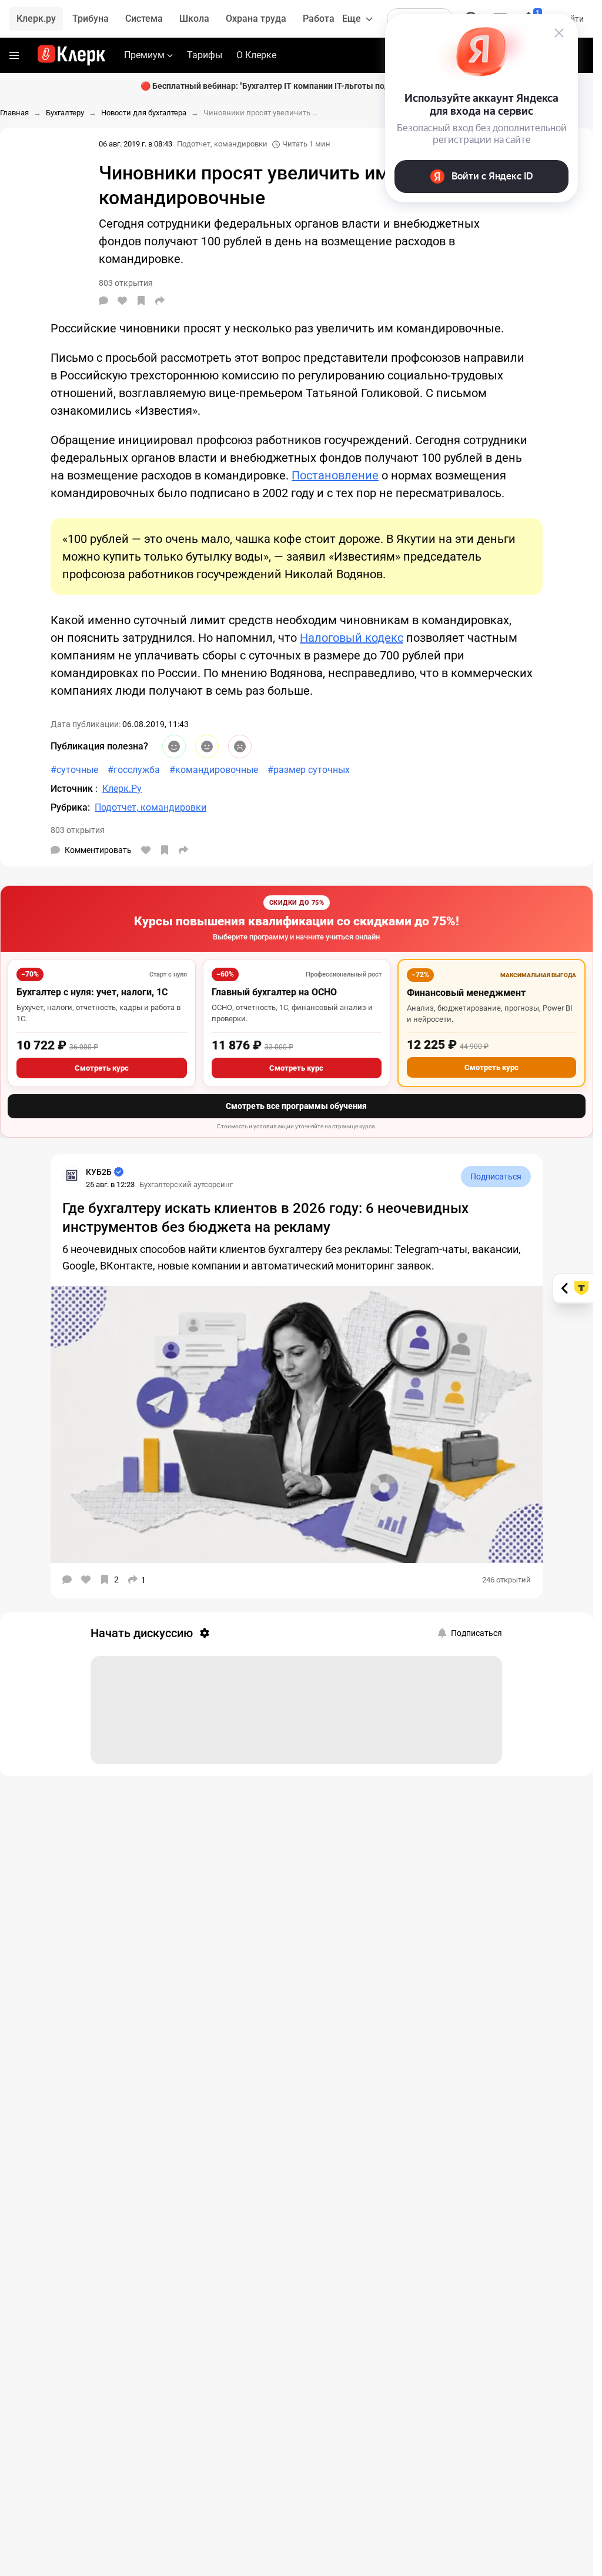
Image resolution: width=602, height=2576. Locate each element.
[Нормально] (207, 747)
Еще (352, 19)
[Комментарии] (103, 301)
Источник (73, 789)
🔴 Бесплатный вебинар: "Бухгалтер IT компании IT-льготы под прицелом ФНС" (297, 86)
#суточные (74, 770)
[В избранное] (141, 301)
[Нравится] (122, 301)
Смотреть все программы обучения (296, 1106)
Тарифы (205, 55)
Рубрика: (70, 807)
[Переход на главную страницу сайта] (71, 55)
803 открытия (78, 830)
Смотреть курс (102, 1068)
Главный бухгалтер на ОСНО (274, 992)
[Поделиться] (160, 301)
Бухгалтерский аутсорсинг (186, 1184)
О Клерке (256, 55)
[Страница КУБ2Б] (72, 1175)
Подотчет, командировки (222, 144)
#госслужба (134, 770)
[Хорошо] (174, 747)
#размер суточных (309, 770)
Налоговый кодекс (352, 638)
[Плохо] (240, 747)
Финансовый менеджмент (466, 993)
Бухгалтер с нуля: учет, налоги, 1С (92, 992)
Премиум (144, 55)
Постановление (335, 475)
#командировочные (214, 770)
